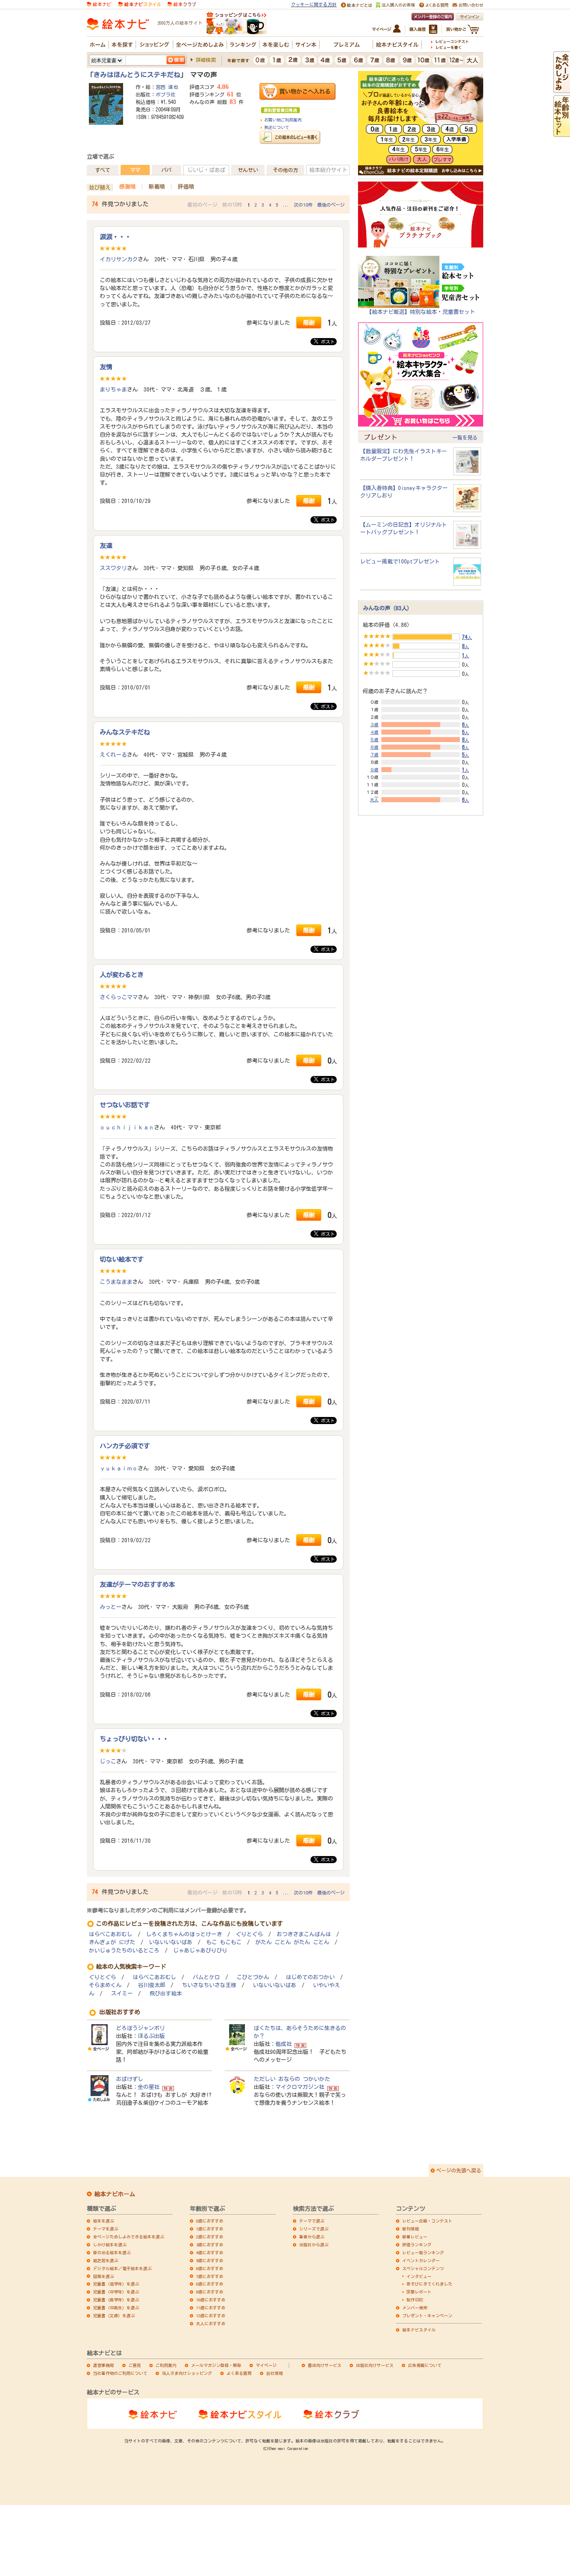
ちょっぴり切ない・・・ (134, 1739)
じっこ (108, 1761)
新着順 (157, 187)
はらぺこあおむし (111, 1934)
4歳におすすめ (210, 2253)
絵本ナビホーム (115, 2194)
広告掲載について (425, 2365)
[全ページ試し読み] (562, 89)
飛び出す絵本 (166, 1994)
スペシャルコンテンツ (423, 2268)
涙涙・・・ (115, 237)
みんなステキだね (125, 732)
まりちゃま (113, 389)
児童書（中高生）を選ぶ (116, 2308)
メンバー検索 (415, 2308)
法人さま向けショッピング (187, 2373)
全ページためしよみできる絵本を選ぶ (129, 2237)
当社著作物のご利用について (120, 2373)
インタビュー (419, 2276)
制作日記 (415, 2300)
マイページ (266, 2365)
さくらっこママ (119, 997)
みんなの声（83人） (388, 608)
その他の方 (285, 170)
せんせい (248, 170)
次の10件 (303, 205)
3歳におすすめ (210, 2245)
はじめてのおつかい (310, 1977)
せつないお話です (125, 1105)
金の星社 (149, 2087)
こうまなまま (116, 1282)
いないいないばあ (171, 1942)
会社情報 (275, 2373)
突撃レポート (419, 2292)
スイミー (122, 1994)
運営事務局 (103, 2365)
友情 (106, 367)
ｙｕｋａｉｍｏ (119, 1468)
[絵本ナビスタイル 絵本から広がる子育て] (139, 4)
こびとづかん (253, 1977)
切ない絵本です (122, 1259)
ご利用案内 (166, 2365)
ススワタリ (113, 568)
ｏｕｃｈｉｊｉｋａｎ (127, 1127)
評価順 (186, 187)
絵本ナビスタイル (419, 2330)
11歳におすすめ (211, 2308)
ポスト (327, 342)
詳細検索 (206, 60)
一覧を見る (465, 437)
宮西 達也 (167, 87)
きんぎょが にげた (112, 1942)
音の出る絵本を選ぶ (112, 2253)
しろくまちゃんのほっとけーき (184, 1934)
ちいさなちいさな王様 (209, 1985)
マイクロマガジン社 (300, 2087)
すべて (103, 170)
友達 (106, 546)
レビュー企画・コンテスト (427, 2221)
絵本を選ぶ (103, 2221)
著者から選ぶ (312, 2237)
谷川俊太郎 (152, 1985)
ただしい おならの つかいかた (292, 2079)
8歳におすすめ (210, 2284)
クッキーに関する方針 (314, 4)
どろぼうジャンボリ (140, 2028)
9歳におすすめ (210, 2292)
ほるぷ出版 (151, 2036)
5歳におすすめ (210, 2260)
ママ (135, 170)
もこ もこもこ (224, 1942)
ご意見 (135, 2365)
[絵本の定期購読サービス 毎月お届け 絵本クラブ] (182, 4)
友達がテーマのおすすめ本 (137, 1584)
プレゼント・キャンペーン (427, 2316)
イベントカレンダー (421, 2260)
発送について (277, 127)
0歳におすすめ (210, 2221)
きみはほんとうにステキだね (137, 75)
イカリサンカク (119, 259)
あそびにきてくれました (429, 2284)
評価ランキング (417, 2245)
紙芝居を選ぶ (106, 2260)
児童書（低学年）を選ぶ (116, 2284)
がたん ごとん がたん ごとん (292, 1942)
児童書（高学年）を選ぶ (116, 2300)
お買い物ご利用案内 (283, 120)
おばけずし (130, 2079)
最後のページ (331, 205)
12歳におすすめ (211, 2316)
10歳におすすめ (211, 2300)
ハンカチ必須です (125, 1446)
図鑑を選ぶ (103, 2276)
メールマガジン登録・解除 (216, 2365)
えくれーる (113, 755)
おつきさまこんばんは (304, 1934)
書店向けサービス (325, 2365)
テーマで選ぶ (312, 2221)
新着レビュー (415, 2237)
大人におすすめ (211, 2323)
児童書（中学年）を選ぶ (116, 2292)
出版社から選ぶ (314, 2245)
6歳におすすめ (210, 2268)
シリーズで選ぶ (314, 2229)
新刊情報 (411, 2229)
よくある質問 (239, 2373)
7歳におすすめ (210, 2276)
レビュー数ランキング (423, 2253)
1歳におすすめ (210, 2229)
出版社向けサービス (375, 2365)
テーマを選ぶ (106, 2229)
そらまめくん (105, 1985)
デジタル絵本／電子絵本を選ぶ (122, 2268)
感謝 (309, 322)
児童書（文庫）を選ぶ (114, 2316)
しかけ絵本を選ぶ (110, 2245)
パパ (166, 170)
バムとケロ (206, 1977)
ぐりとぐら (249, 1934)
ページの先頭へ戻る (459, 2170)
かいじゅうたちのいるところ (124, 1951)
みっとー (111, 1607)
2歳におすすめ (210, 2237)
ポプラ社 (166, 94)
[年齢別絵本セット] (562, 133)
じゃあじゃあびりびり (200, 1951)
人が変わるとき (122, 975)
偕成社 (284, 2044)
